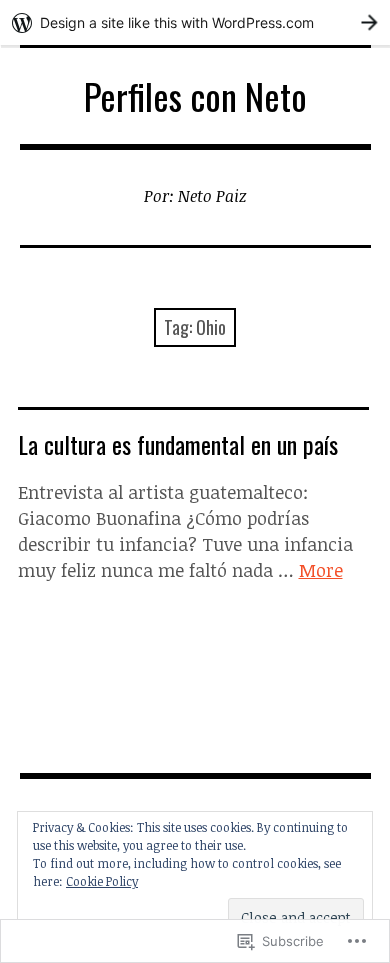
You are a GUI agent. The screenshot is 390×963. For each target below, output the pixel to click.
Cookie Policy (102, 881)
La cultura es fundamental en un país (178, 444)
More (321, 570)
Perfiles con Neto (195, 95)
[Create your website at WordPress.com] (195, 22)
